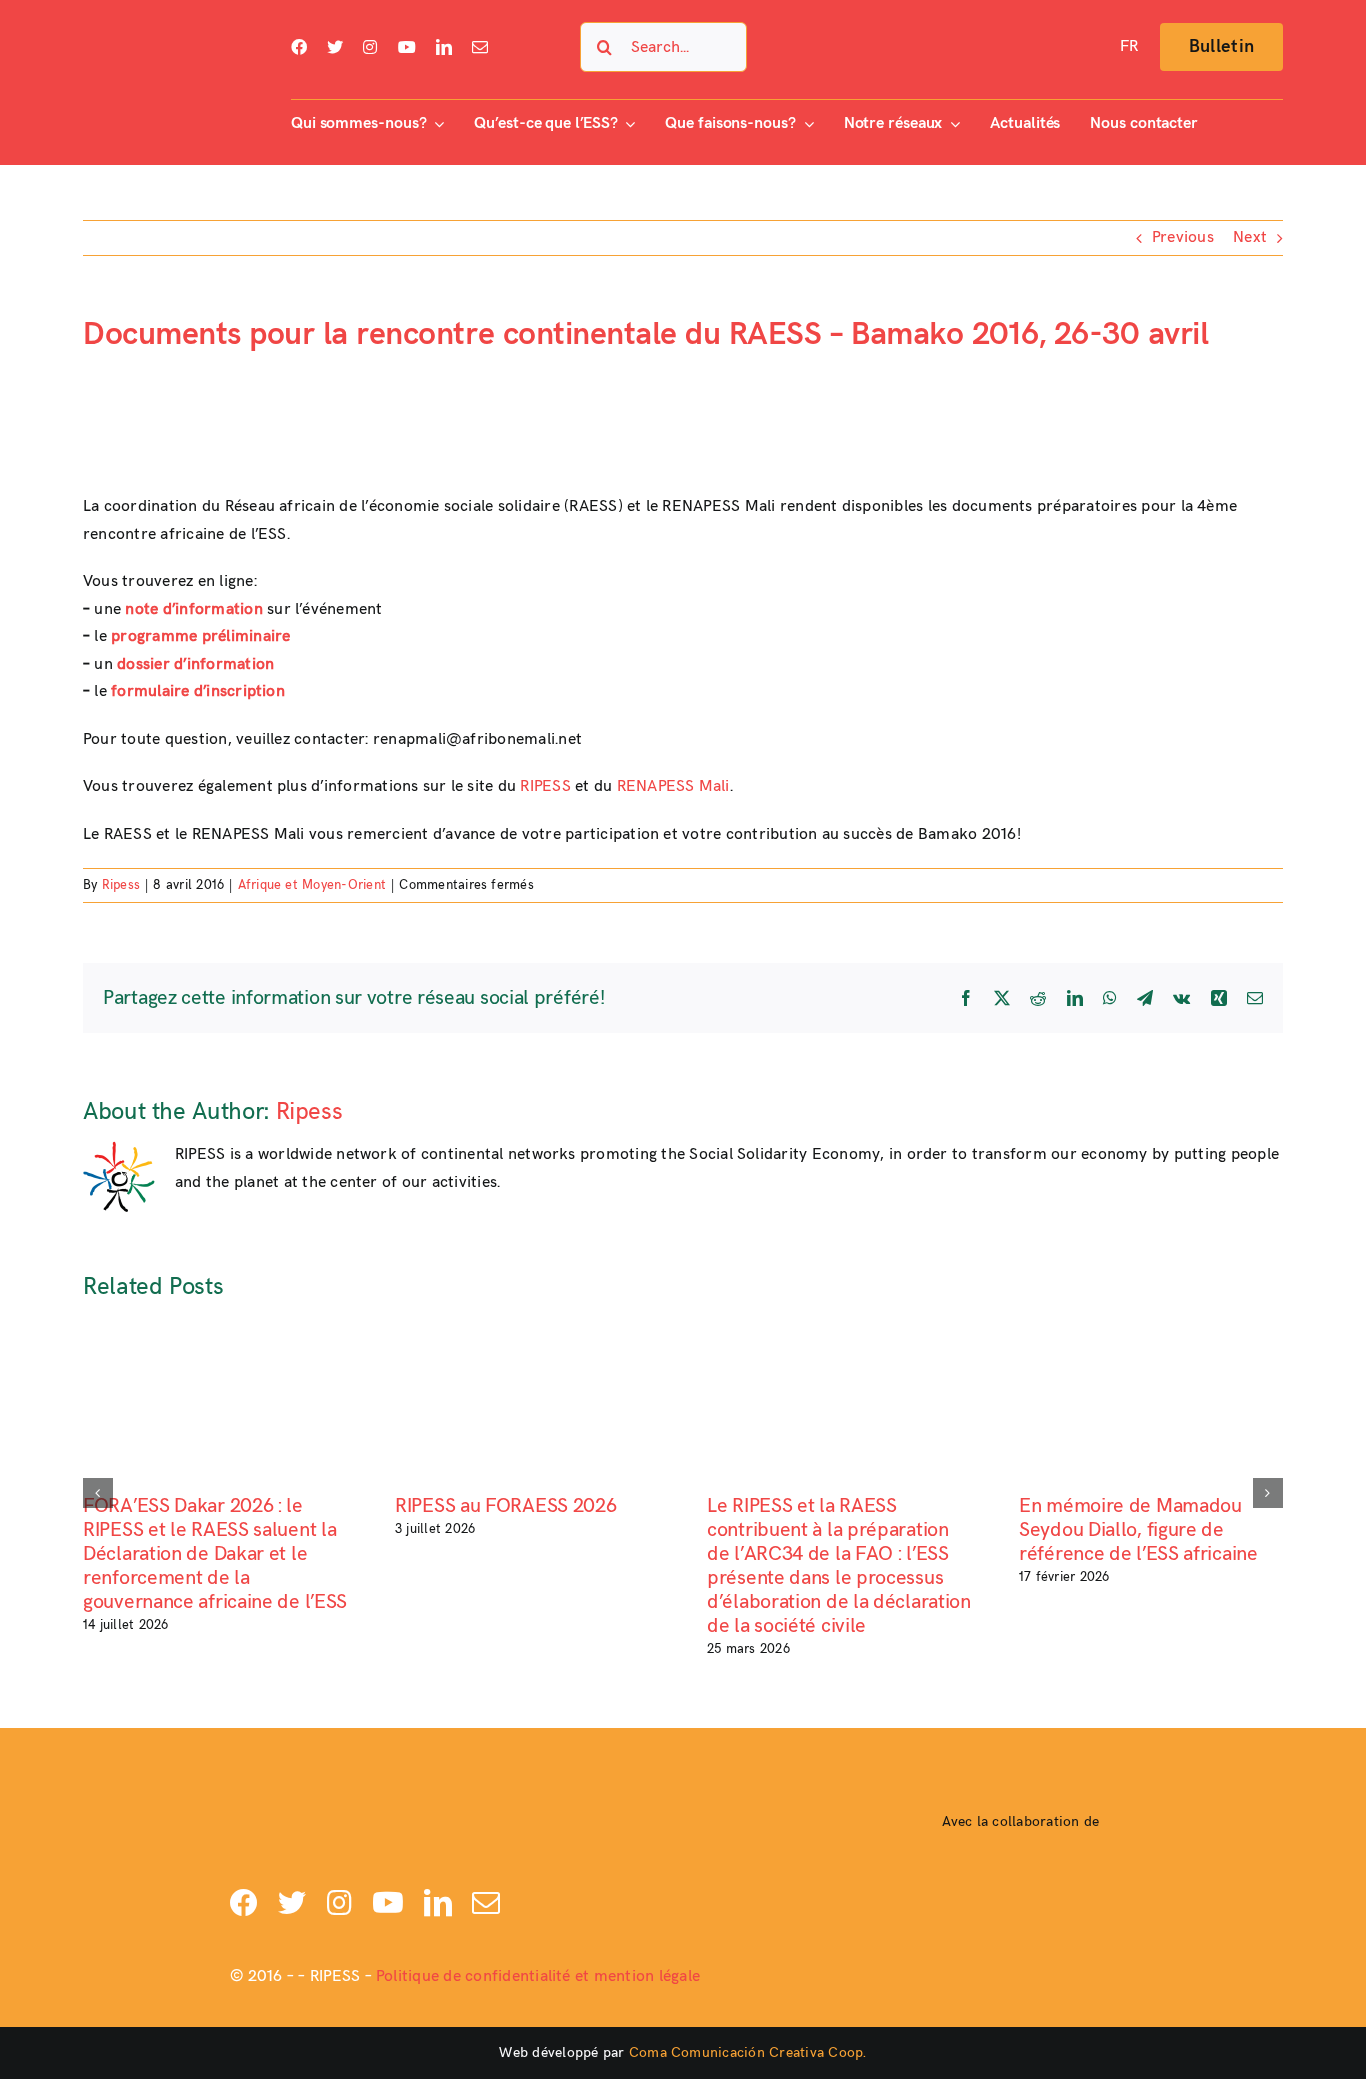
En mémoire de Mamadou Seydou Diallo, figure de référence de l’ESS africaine (1138, 1530)
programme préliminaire (200, 636)
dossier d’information (195, 664)
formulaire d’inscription (198, 691)
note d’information (193, 609)
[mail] (480, 47)
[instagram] (370, 47)
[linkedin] (444, 47)
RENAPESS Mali (673, 786)
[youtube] (407, 47)
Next (1250, 237)
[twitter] (335, 47)
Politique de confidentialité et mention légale (538, 1976)
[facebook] (299, 47)
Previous (1183, 237)
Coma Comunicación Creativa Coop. (748, 2052)
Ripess (121, 885)
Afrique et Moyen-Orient (312, 885)
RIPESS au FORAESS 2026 (505, 1506)
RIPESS (545, 786)
